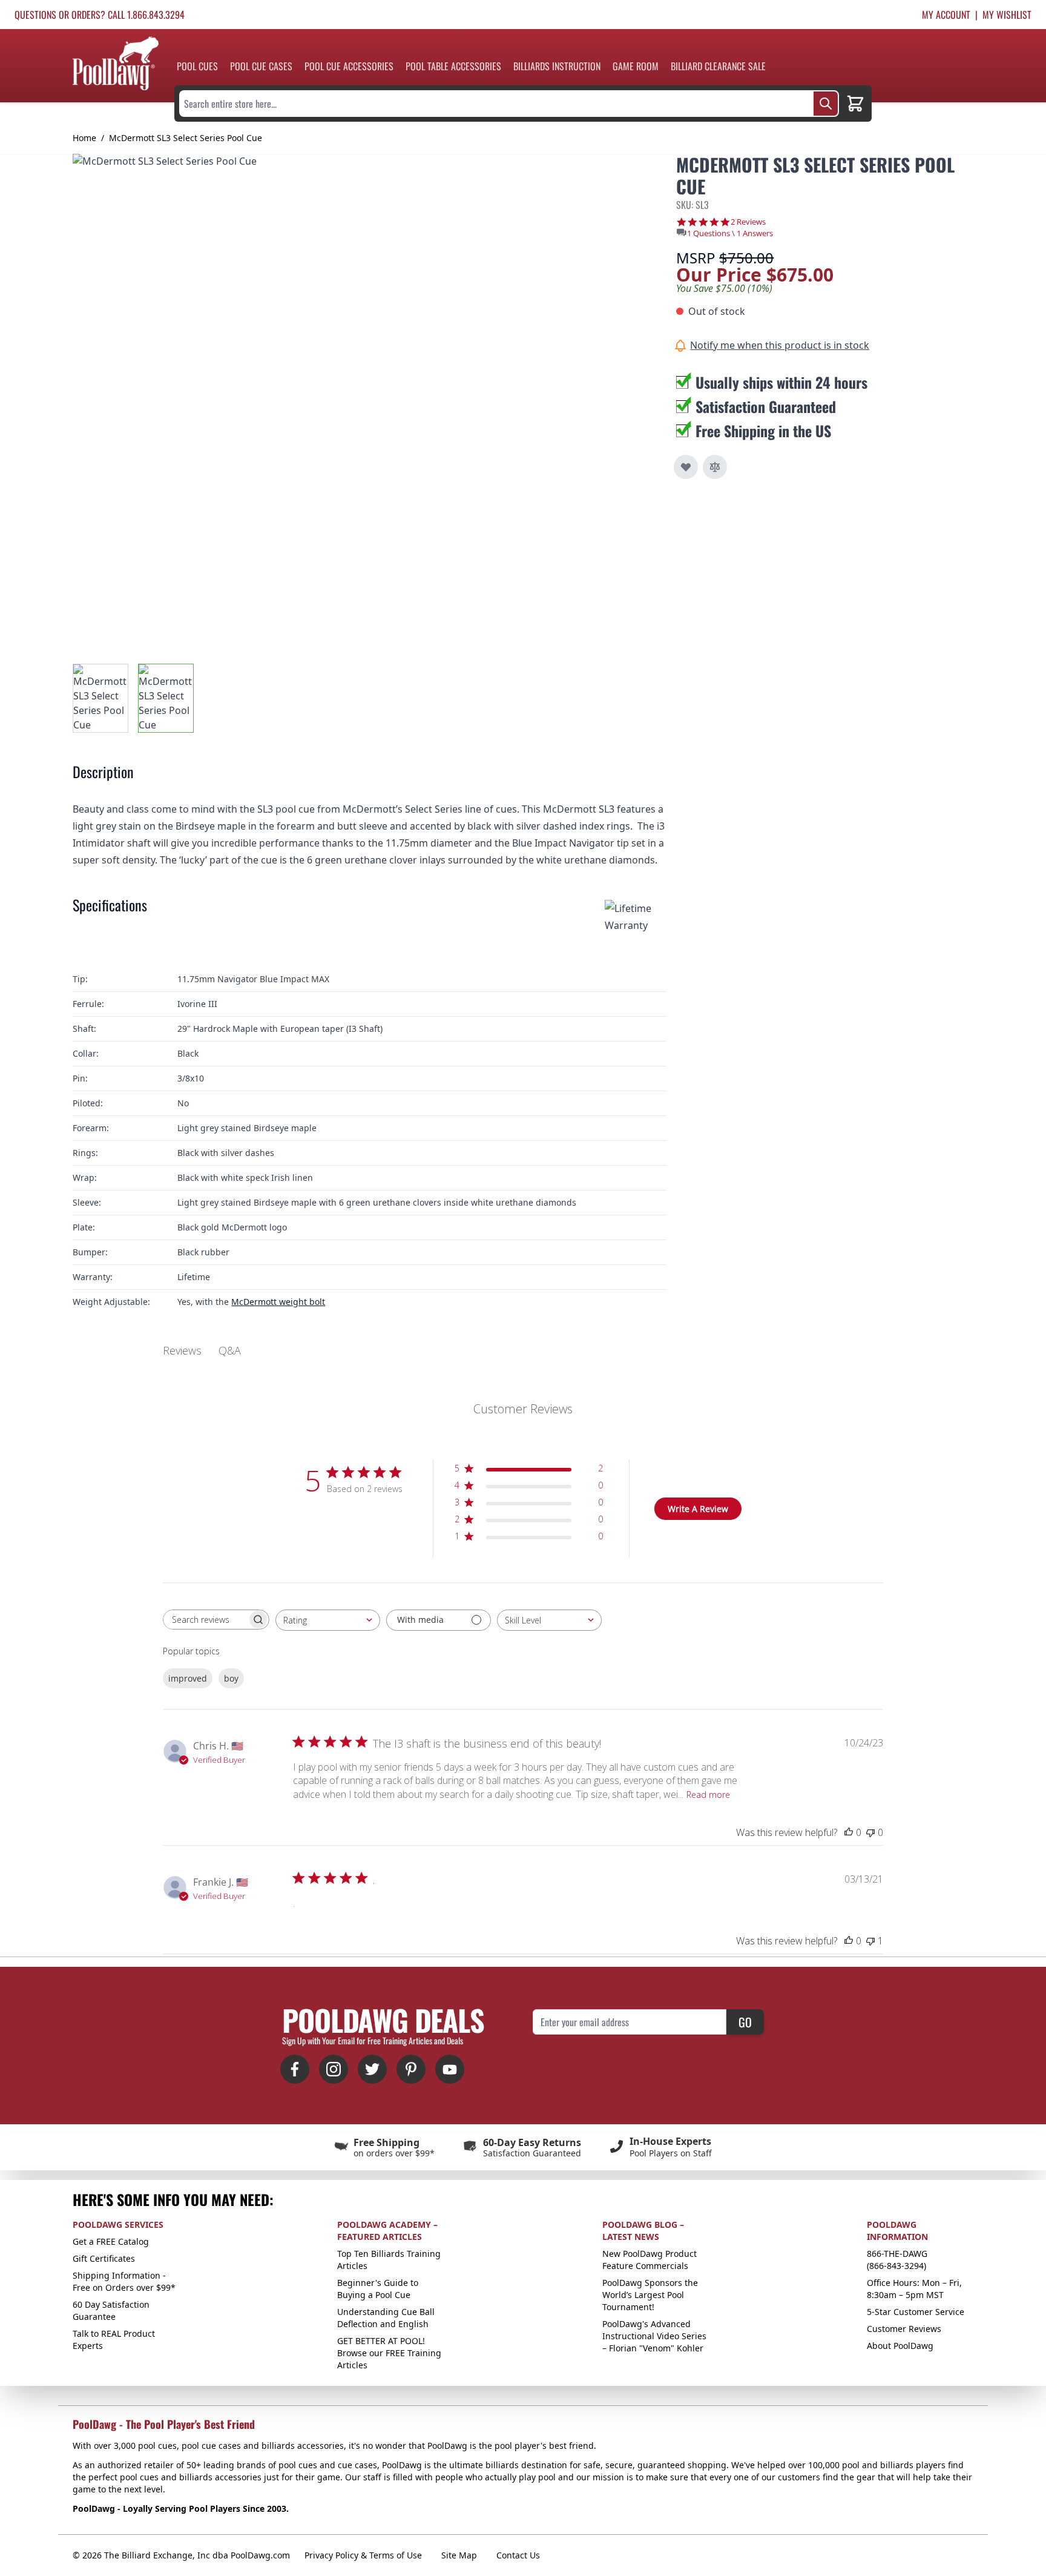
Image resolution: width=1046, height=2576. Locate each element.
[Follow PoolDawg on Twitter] (372, 2069)
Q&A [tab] (230, 1350)
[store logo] (116, 63)
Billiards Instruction (557, 66)
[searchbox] (205, 1620)
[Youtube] (450, 2069)
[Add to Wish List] (686, 467)
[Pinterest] (411, 2069)
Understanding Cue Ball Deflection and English (386, 2318)
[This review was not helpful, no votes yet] (870, 1832)
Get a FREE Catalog (111, 2241)
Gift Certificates (104, 2258)
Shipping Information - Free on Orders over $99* (124, 2281)
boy (231, 1678)
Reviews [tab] (182, 1350)
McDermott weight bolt (278, 1302)
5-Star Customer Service (916, 2312)
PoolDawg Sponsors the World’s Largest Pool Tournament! (650, 2295)
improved (188, 1678)
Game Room (636, 66)
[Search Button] (826, 104)
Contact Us (518, 2555)
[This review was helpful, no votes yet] (849, 1832)
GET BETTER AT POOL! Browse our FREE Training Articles (389, 2353)
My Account (946, 15)
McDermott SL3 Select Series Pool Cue (186, 138)
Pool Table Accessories (453, 66)
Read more (708, 1795)
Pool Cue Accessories (349, 66)
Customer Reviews (904, 2329)
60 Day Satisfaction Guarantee (111, 2310)
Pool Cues (197, 66)
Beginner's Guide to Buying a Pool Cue (378, 2289)
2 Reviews (748, 222)
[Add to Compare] (715, 467)
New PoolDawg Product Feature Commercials (650, 2260)
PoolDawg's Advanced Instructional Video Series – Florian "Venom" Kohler (654, 2336)
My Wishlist (1007, 15)
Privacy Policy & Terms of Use (363, 2555)
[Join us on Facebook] (295, 2069)
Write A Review (698, 1509)
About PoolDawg (900, 2346)
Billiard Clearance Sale (718, 66)
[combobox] (328, 1620)
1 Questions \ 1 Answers (730, 233)
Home (84, 138)
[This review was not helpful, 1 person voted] (870, 1941)
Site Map (459, 2555)
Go (745, 2022)
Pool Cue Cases (261, 66)
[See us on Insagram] (334, 2069)
